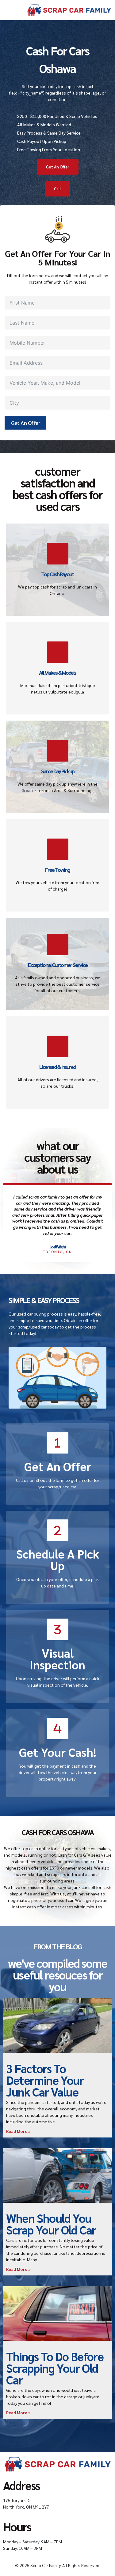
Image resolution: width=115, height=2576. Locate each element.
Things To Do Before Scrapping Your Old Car (55, 2368)
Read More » (18, 2131)
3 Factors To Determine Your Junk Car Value (45, 2080)
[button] (12, 10)
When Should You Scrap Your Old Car (51, 2224)
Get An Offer (25, 423)
